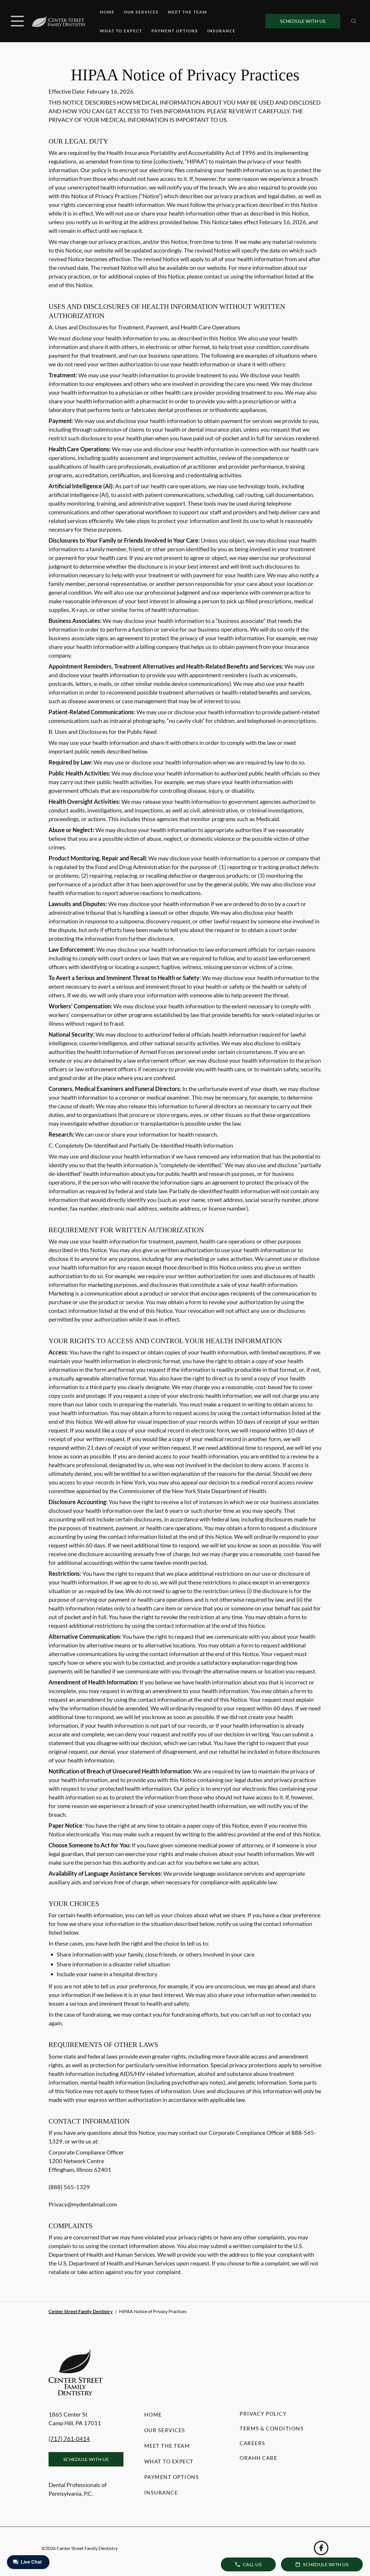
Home (107, 12)
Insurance (221, 31)
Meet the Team (187, 12)
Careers (252, 2443)
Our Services (141, 12)
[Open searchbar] (354, 21)
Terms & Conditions (272, 2428)
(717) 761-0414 (69, 2438)
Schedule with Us (303, 21)
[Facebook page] (321, 2548)
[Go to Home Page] (59, 21)
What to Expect (121, 31)
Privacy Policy (263, 2414)
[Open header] (17, 21)
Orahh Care (258, 2458)
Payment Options (175, 31)
